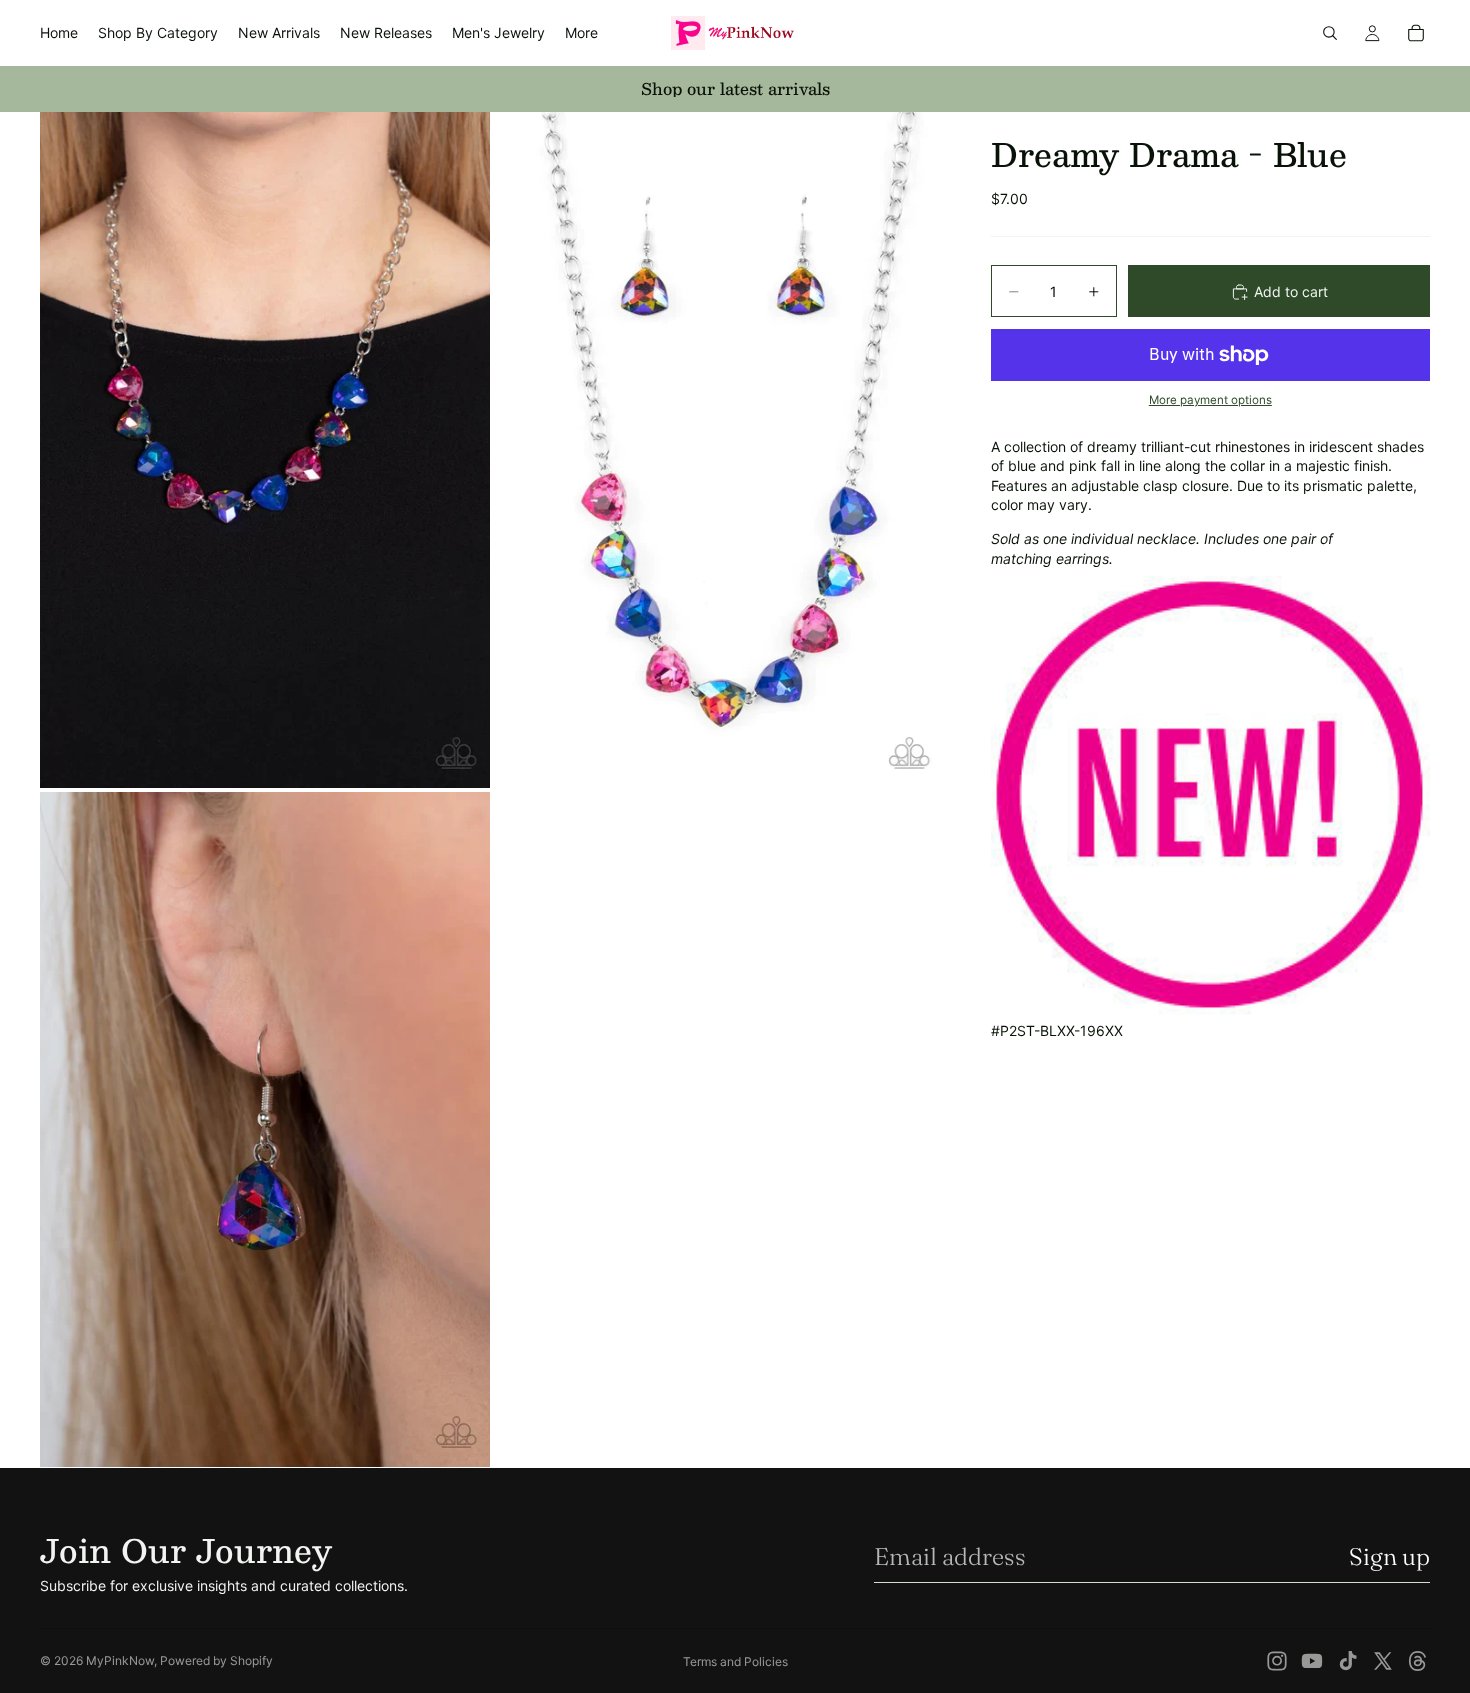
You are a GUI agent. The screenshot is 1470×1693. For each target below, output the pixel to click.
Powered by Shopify (216, 1660)
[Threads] (1418, 1661)
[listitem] (581, 33)
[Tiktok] (1348, 1661)
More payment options (1210, 401)
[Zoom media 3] (265, 1129)
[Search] (1330, 33)
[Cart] (1416, 33)
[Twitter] (1383, 1661)
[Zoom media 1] (265, 449)
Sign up (1389, 1556)
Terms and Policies (735, 1661)
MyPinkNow (120, 1660)
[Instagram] (1277, 1661)
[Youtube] (1312, 1661)
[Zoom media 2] (718, 449)
